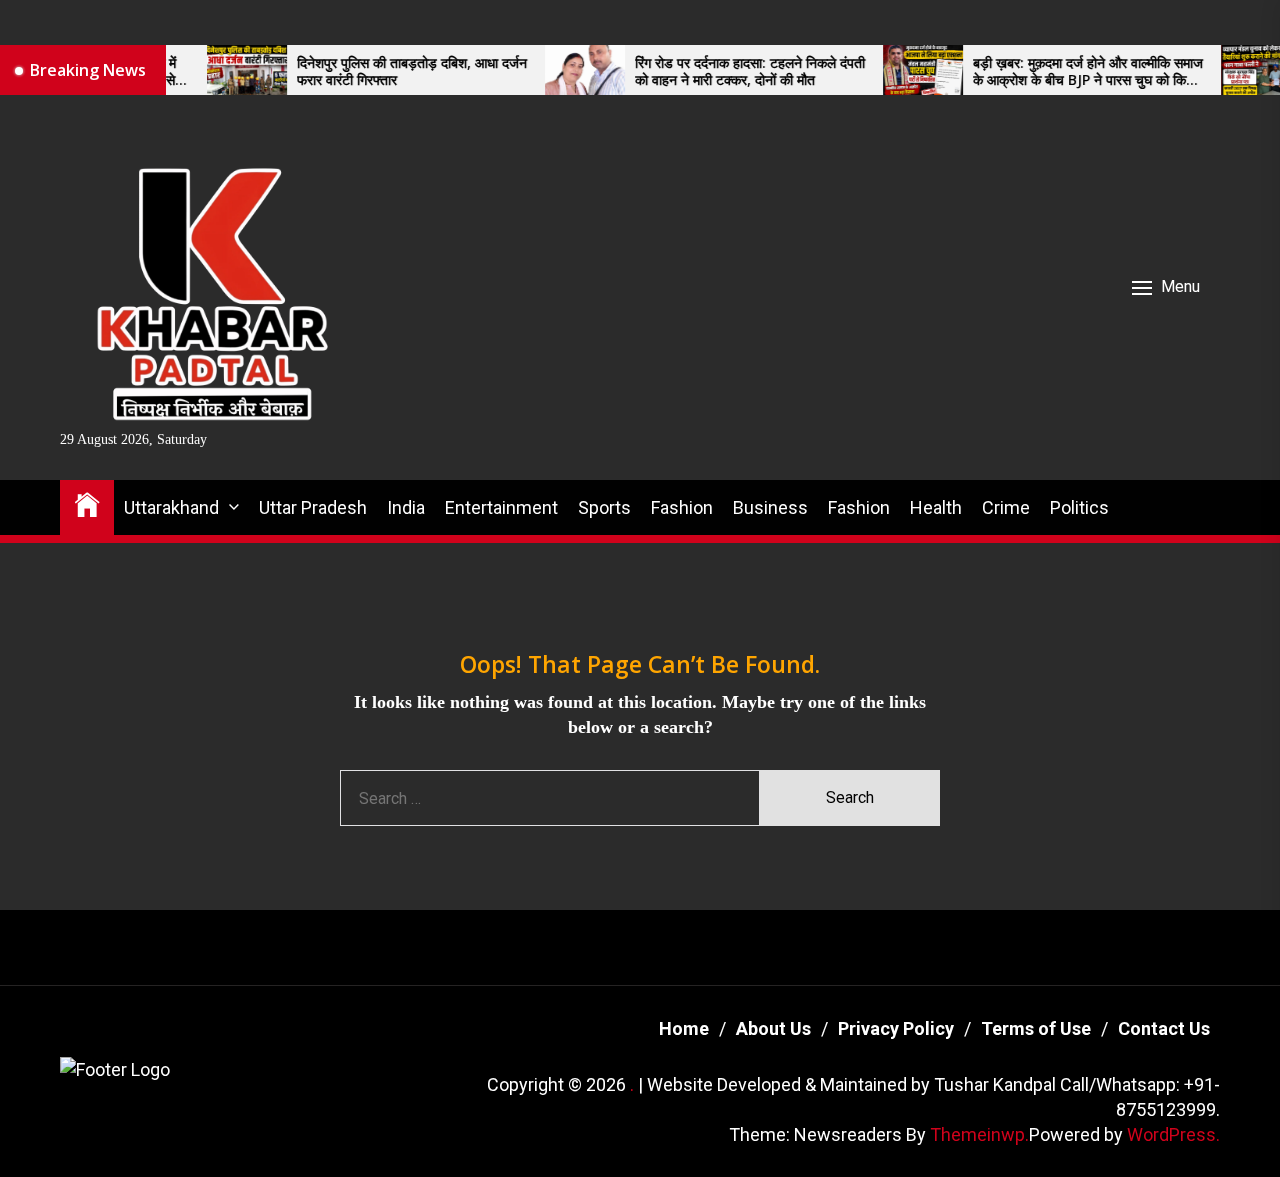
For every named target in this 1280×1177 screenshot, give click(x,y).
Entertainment (501, 507)
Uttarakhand (171, 507)
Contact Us (1164, 1028)
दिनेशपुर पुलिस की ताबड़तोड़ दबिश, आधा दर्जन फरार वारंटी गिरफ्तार (383, 72)
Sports (604, 507)
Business (770, 507)
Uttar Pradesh (313, 507)
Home (684, 1028)
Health (936, 507)
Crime (1006, 507)
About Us (773, 1028)
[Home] (87, 503)
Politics (1079, 507)
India (406, 507)
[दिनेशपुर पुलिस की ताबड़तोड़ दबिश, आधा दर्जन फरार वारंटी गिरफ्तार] (218, 70)
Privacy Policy (896, 1028)
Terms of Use (1036, 1028)
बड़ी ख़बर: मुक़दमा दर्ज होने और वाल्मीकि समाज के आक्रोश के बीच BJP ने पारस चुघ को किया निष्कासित (1059, 72)
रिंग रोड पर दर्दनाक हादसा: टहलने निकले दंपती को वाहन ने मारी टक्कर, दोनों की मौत (721, 72)
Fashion (682, 507)
